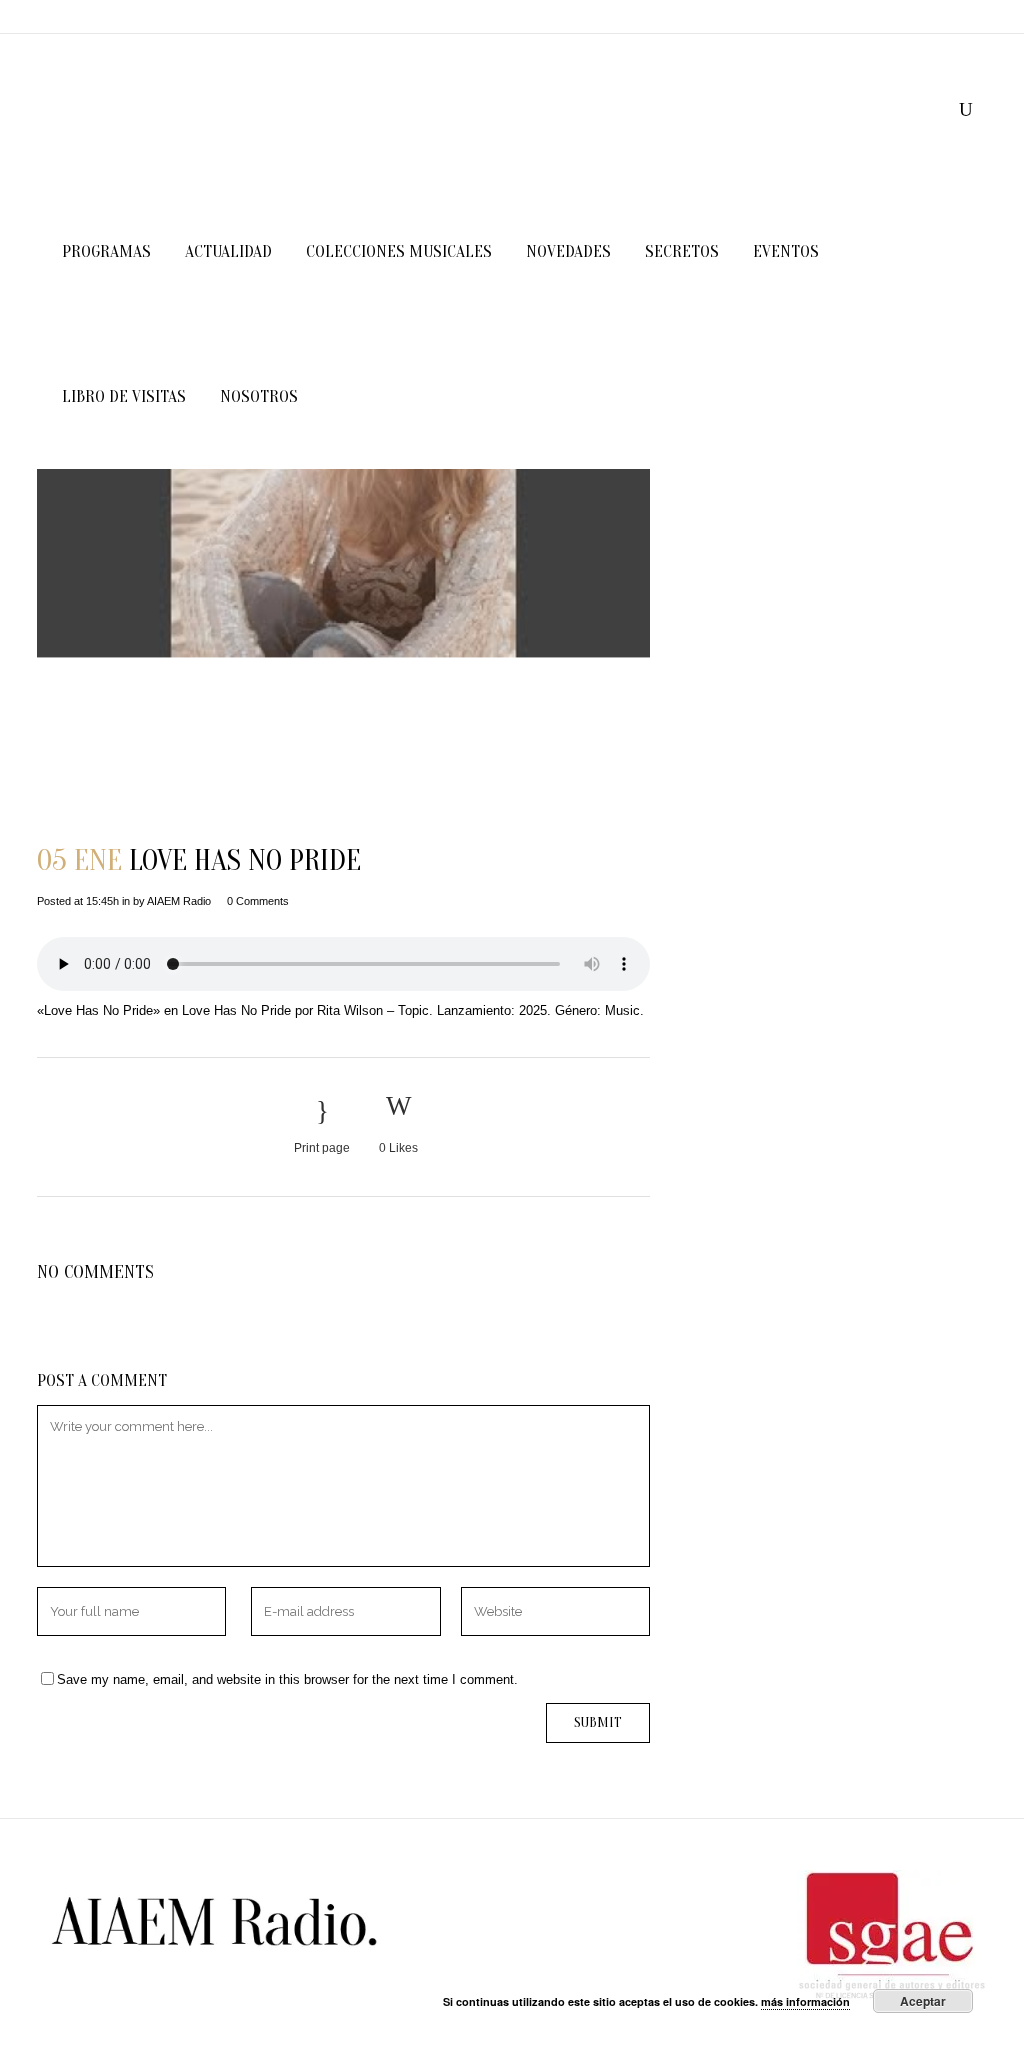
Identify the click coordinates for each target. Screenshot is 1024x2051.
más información (805, 2001)
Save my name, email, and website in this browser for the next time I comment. (287, 1679)
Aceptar (923, 2001)
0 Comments (258, 901)
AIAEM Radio (179, 901)
